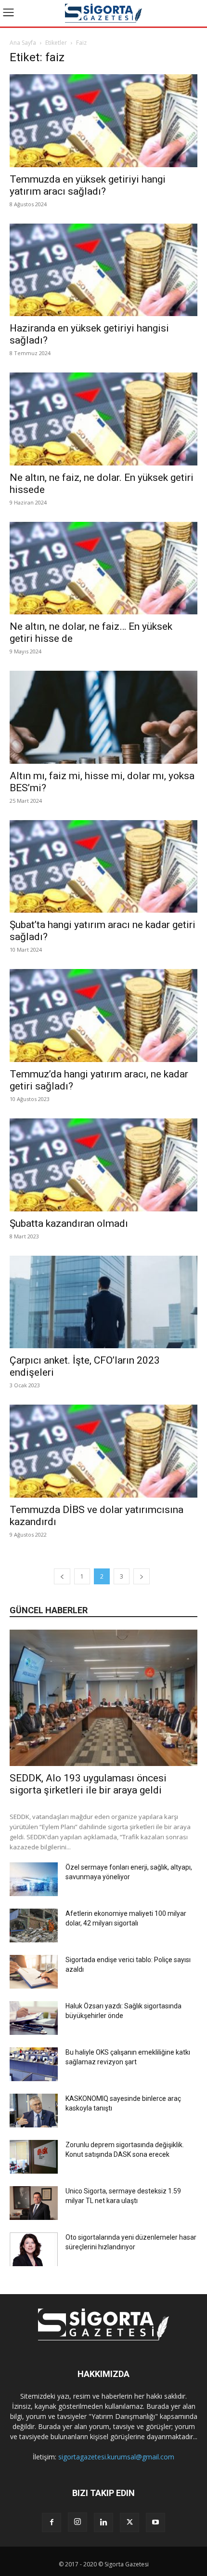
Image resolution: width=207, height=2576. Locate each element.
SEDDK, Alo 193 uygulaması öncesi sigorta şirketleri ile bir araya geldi (88, 1784)
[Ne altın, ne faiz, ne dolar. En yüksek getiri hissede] (103, 419)
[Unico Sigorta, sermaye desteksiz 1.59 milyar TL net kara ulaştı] (34, 2203)
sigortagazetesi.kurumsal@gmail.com (116, 2457)
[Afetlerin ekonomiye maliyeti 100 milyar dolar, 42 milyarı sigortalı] (34, 1925)
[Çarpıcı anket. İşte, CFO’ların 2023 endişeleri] (103, 1302)
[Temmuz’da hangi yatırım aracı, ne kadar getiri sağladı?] (103, 1016)
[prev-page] (62, 1576)
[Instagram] (78, 2522)
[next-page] (142, 1576)
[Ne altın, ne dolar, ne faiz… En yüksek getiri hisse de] (103, 568)
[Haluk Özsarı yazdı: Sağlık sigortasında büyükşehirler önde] (34, 2018)
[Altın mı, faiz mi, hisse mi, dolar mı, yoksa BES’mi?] (103, 717)
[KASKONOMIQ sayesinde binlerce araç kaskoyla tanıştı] (34, 2111)
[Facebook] (52, 2523)
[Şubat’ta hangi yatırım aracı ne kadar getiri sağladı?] (103, 867)
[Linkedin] (103, 2523)
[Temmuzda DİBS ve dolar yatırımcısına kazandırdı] (103, 1451)
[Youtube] (155, 2523)
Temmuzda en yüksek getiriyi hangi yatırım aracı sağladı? (88, 185)
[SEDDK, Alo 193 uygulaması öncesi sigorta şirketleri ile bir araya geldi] (103, 1698)
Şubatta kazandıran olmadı (69, 1223)
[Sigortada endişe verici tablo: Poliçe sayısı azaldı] (34, 1972)
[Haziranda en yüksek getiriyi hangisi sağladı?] (103, 270)
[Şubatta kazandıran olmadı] (103, 1165)
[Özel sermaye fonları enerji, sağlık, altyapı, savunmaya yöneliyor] (34, 1879)
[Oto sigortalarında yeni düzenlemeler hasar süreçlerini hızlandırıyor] (34, 2249)
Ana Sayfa (23, 43)
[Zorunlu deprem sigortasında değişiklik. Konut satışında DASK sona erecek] (34, 2157)
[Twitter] (129, 2523)
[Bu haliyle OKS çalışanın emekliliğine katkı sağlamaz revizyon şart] (34, 2064)
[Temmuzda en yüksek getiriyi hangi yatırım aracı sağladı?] (103, 121)
